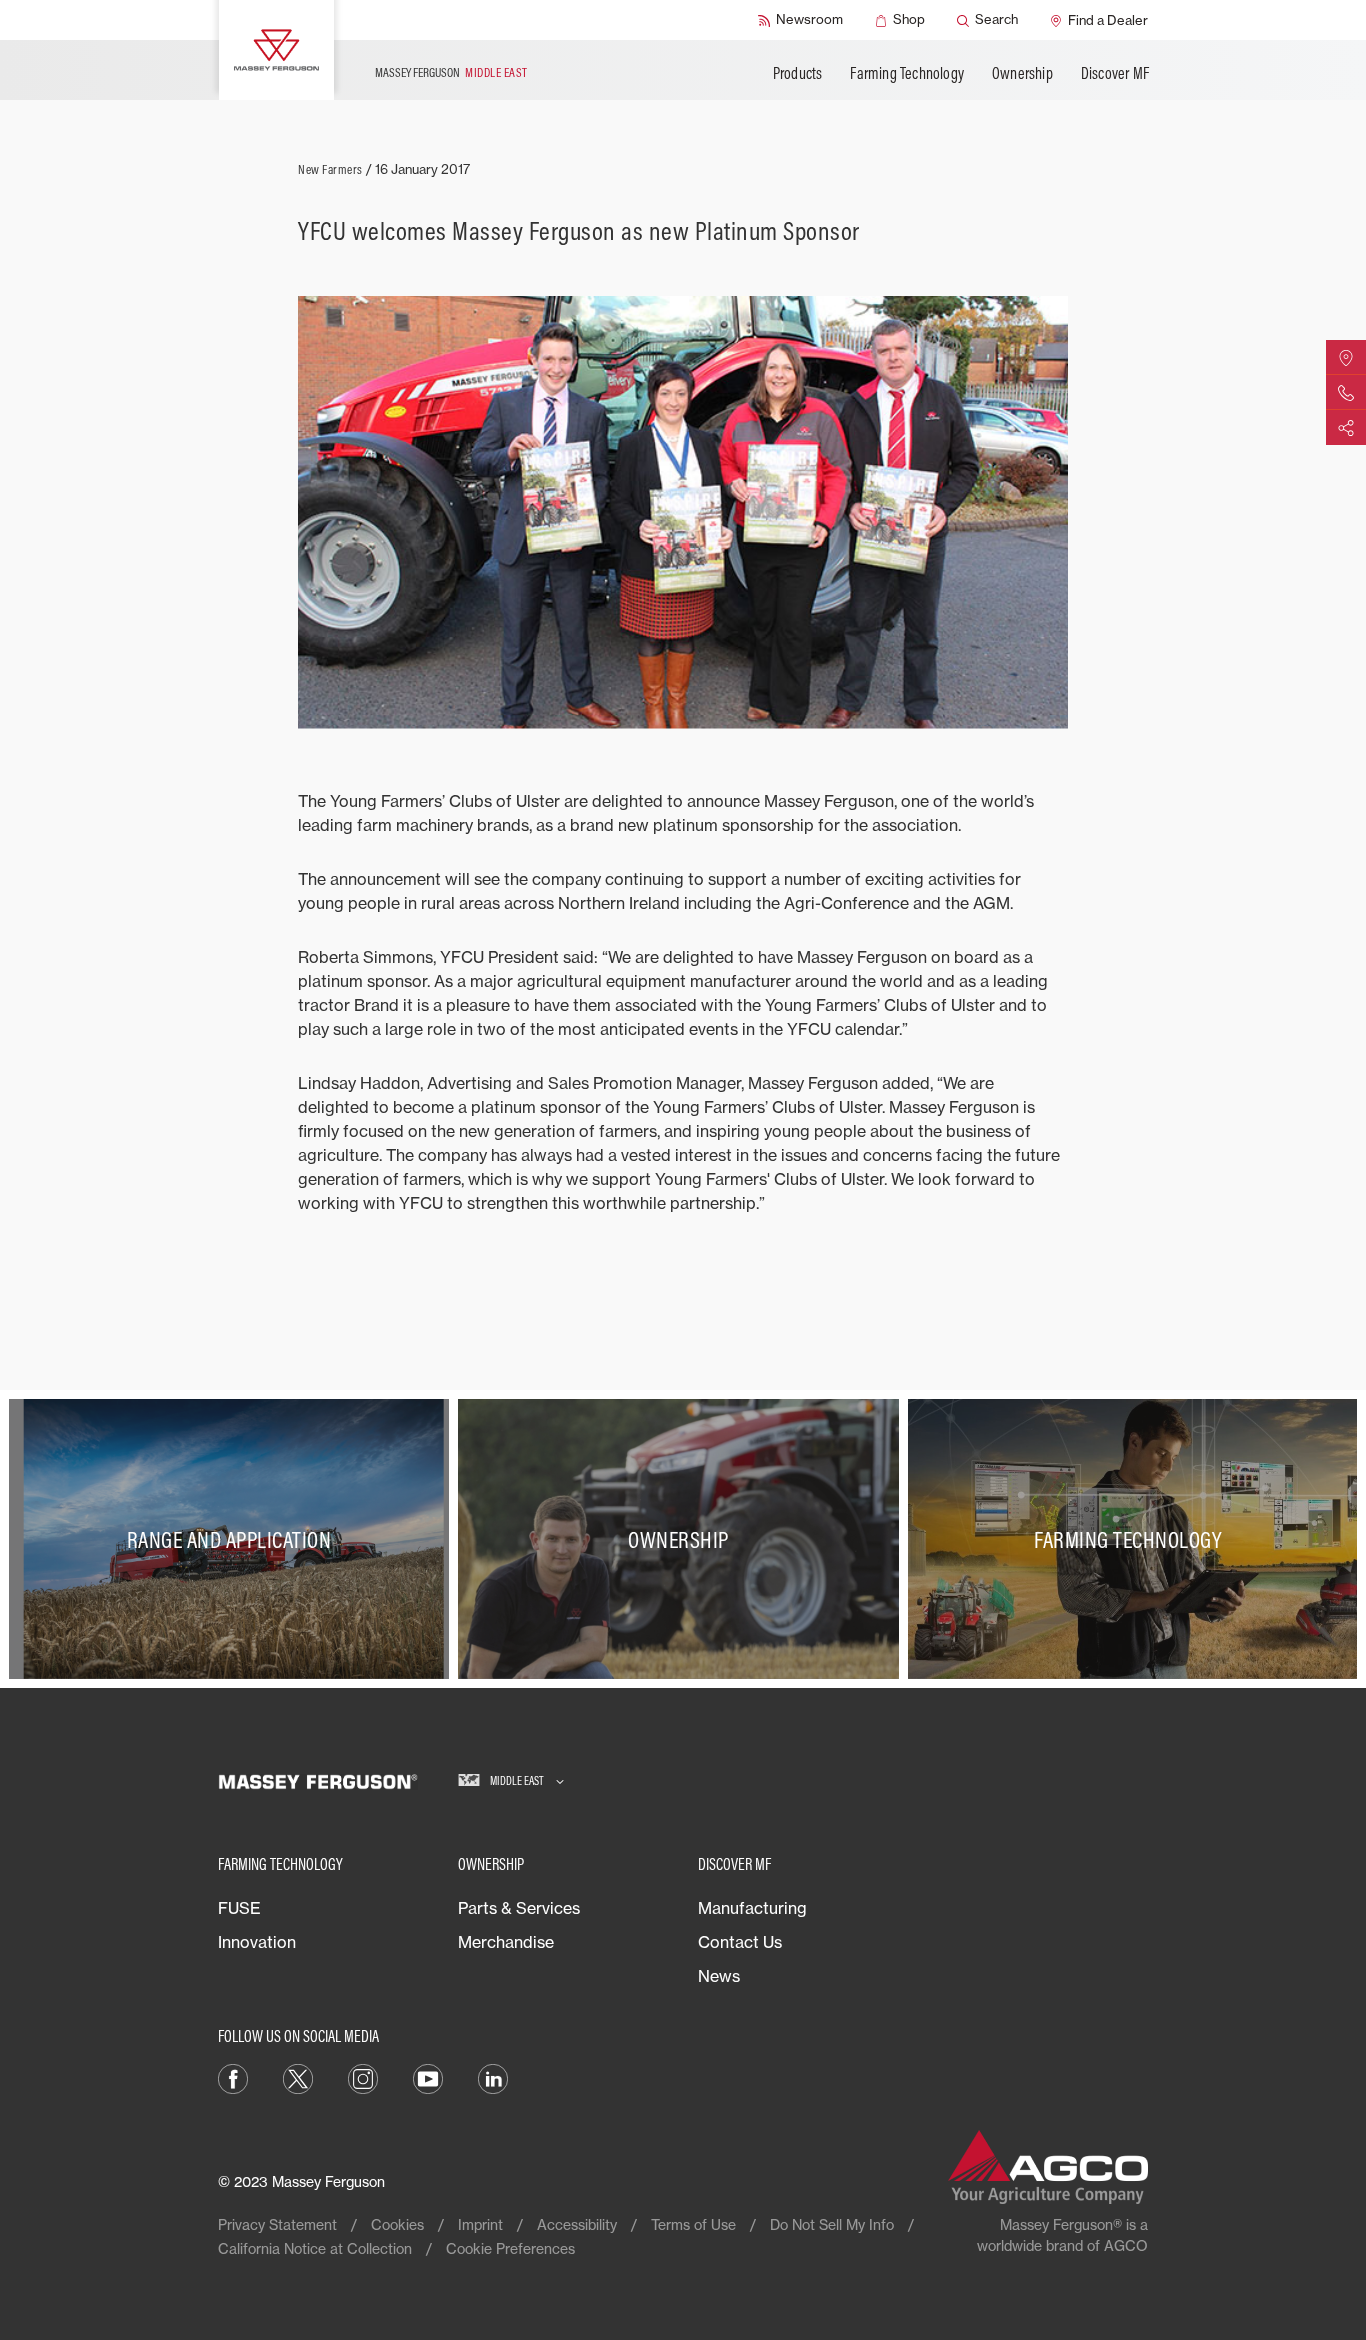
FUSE (239, 1908)
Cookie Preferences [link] (510, 2248)
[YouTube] (428, 2077)
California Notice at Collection (315, 2248)
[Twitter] (298, 2077)
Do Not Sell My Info (832, 2224)
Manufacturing (752, 1908)
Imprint (480, 2224)
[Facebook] (233, 2077)
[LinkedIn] (493, 2077)
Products (798, 73)
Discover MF (1115, 73)
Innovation (257, 1942)
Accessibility (577, 2224)
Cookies (397, 2224)
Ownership (1022, 73)
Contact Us (740, 1942)
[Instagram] (363, 2077)
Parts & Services (519, 1908)
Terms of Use (693, 2224)
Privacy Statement (277, 2224)
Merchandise (506, 1942)
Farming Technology (907, 73)
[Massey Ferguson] (276, 50)
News (719, 1976)
